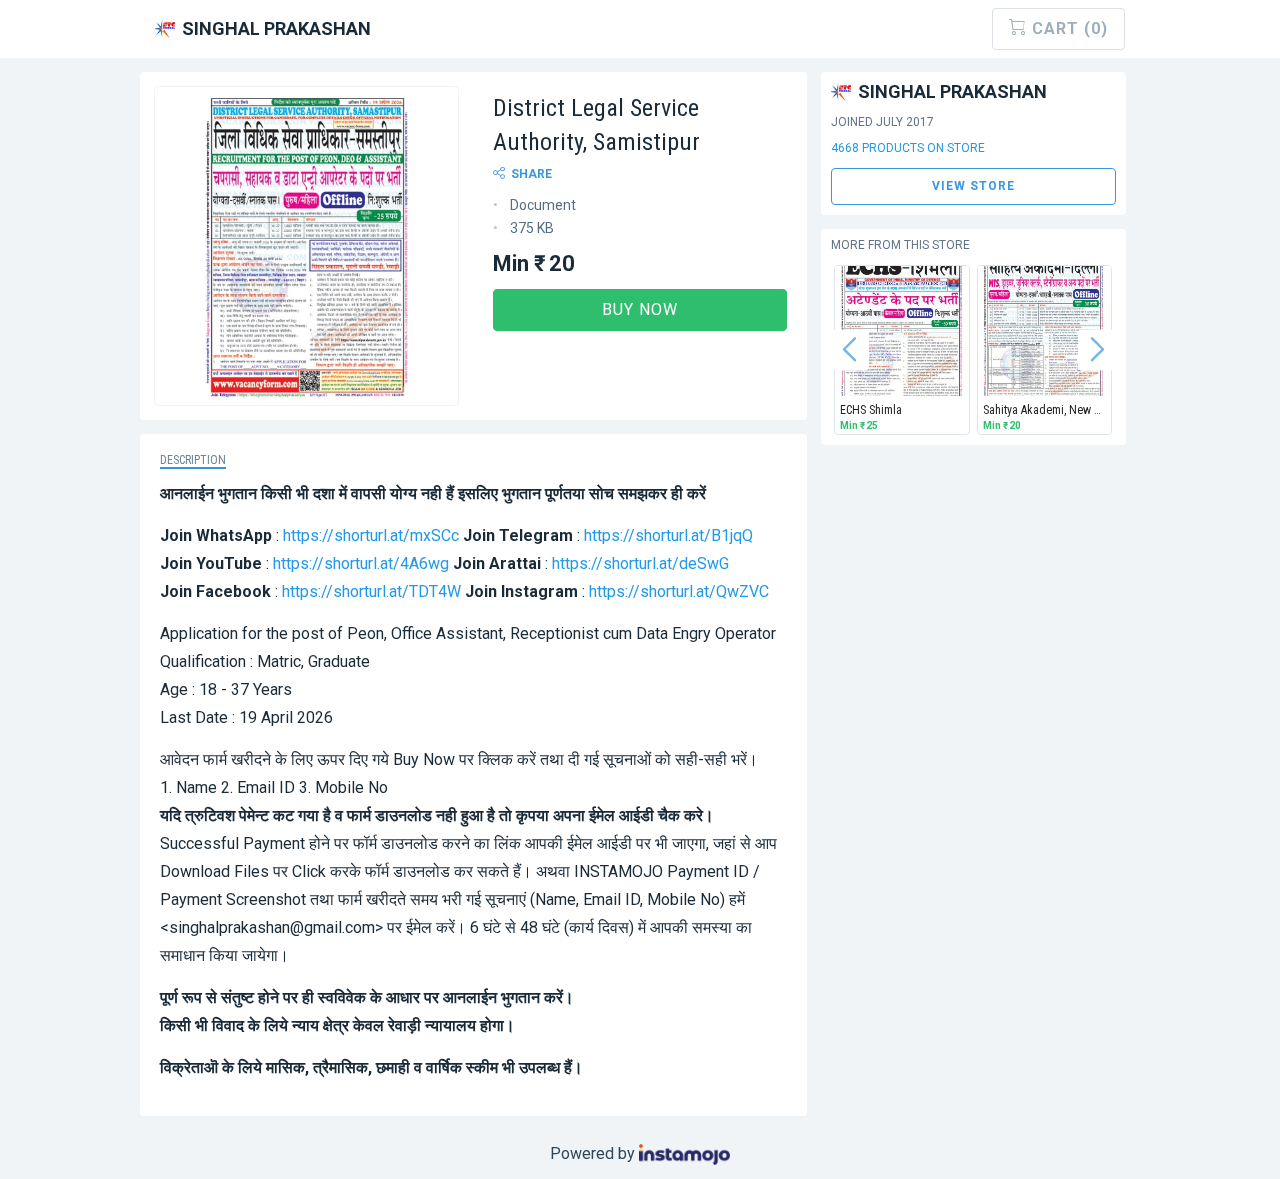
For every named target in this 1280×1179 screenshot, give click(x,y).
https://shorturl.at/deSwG (640, 563)
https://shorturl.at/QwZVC (679, 591)
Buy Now (640, 309)
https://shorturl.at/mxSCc (371, 535)
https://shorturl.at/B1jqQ (668, 535)
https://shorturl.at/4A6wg (361, 563)
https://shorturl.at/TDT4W (371, 591)
